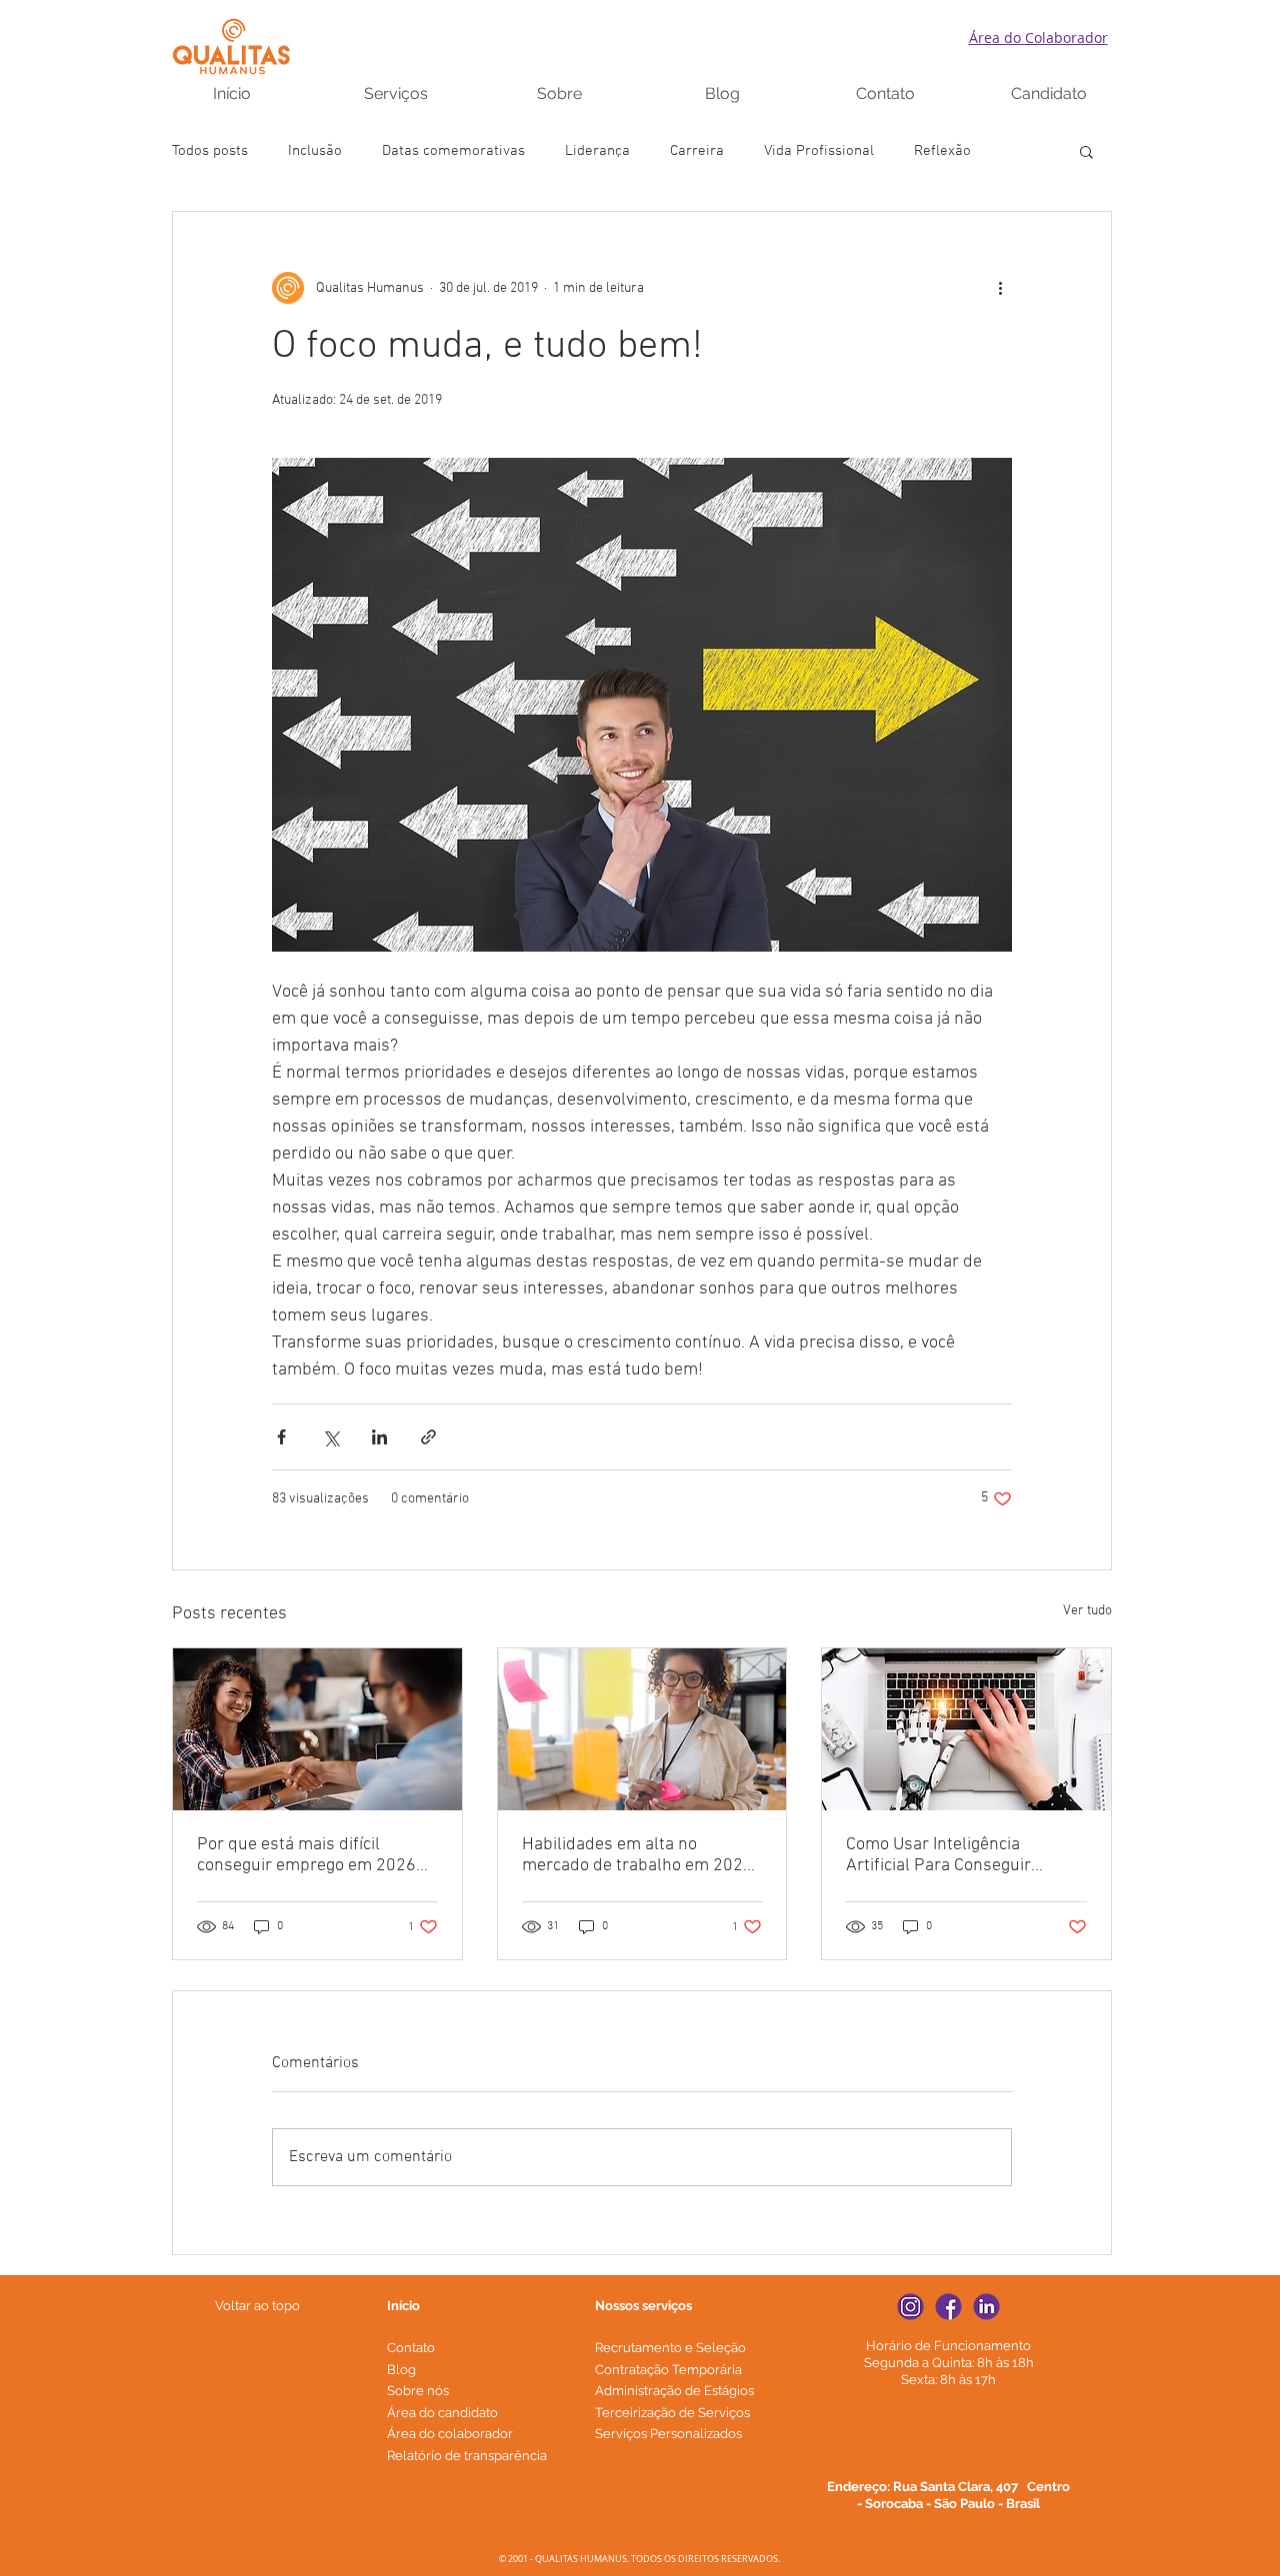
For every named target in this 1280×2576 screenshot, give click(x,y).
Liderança (597, 151)
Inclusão (315, 151)
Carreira (697, 151)
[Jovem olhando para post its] (642, 1729)
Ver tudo (1087, 1611)
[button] (1086, 151)
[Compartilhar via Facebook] (281, 1437)
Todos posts (210, 151)
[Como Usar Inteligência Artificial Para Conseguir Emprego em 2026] (966, 1729)
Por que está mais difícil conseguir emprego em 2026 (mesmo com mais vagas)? (306, 1855)
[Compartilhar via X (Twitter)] (330, 1437)
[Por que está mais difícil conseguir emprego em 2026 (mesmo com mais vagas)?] (317, 1729)
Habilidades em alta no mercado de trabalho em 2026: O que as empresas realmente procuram (639, 1855)
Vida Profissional (819, 151)
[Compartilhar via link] (428, 1437)
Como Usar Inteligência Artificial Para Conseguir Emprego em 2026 (938, 1855)
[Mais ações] (1000, 288)
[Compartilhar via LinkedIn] (379, 1437)
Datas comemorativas (453, 151)
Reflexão (942, 151)
